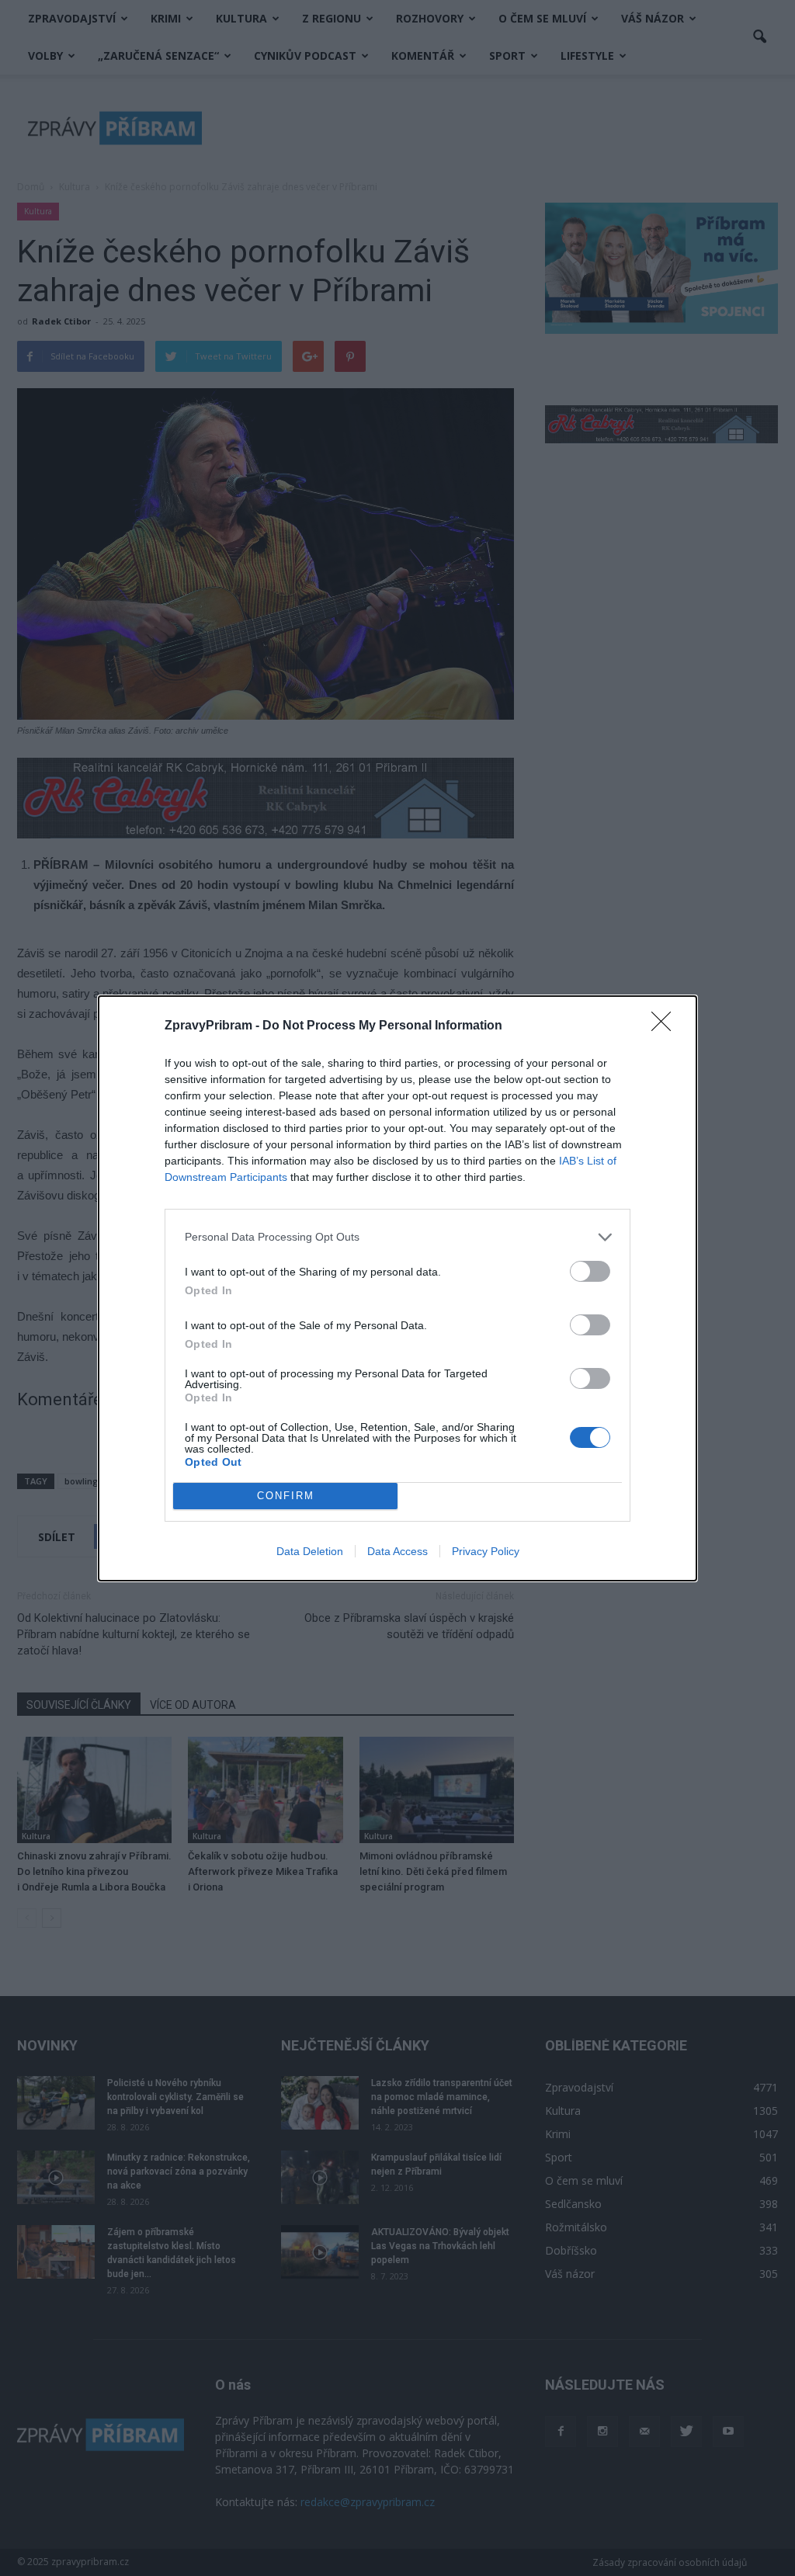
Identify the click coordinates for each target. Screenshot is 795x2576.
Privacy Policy (486, 1551)
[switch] (590, 1271)
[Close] (666, 1026)
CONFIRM (286, 1496)
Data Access (397, 1551)
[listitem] (397, 1237)
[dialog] (397, 1288)
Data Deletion (310, 1551)
